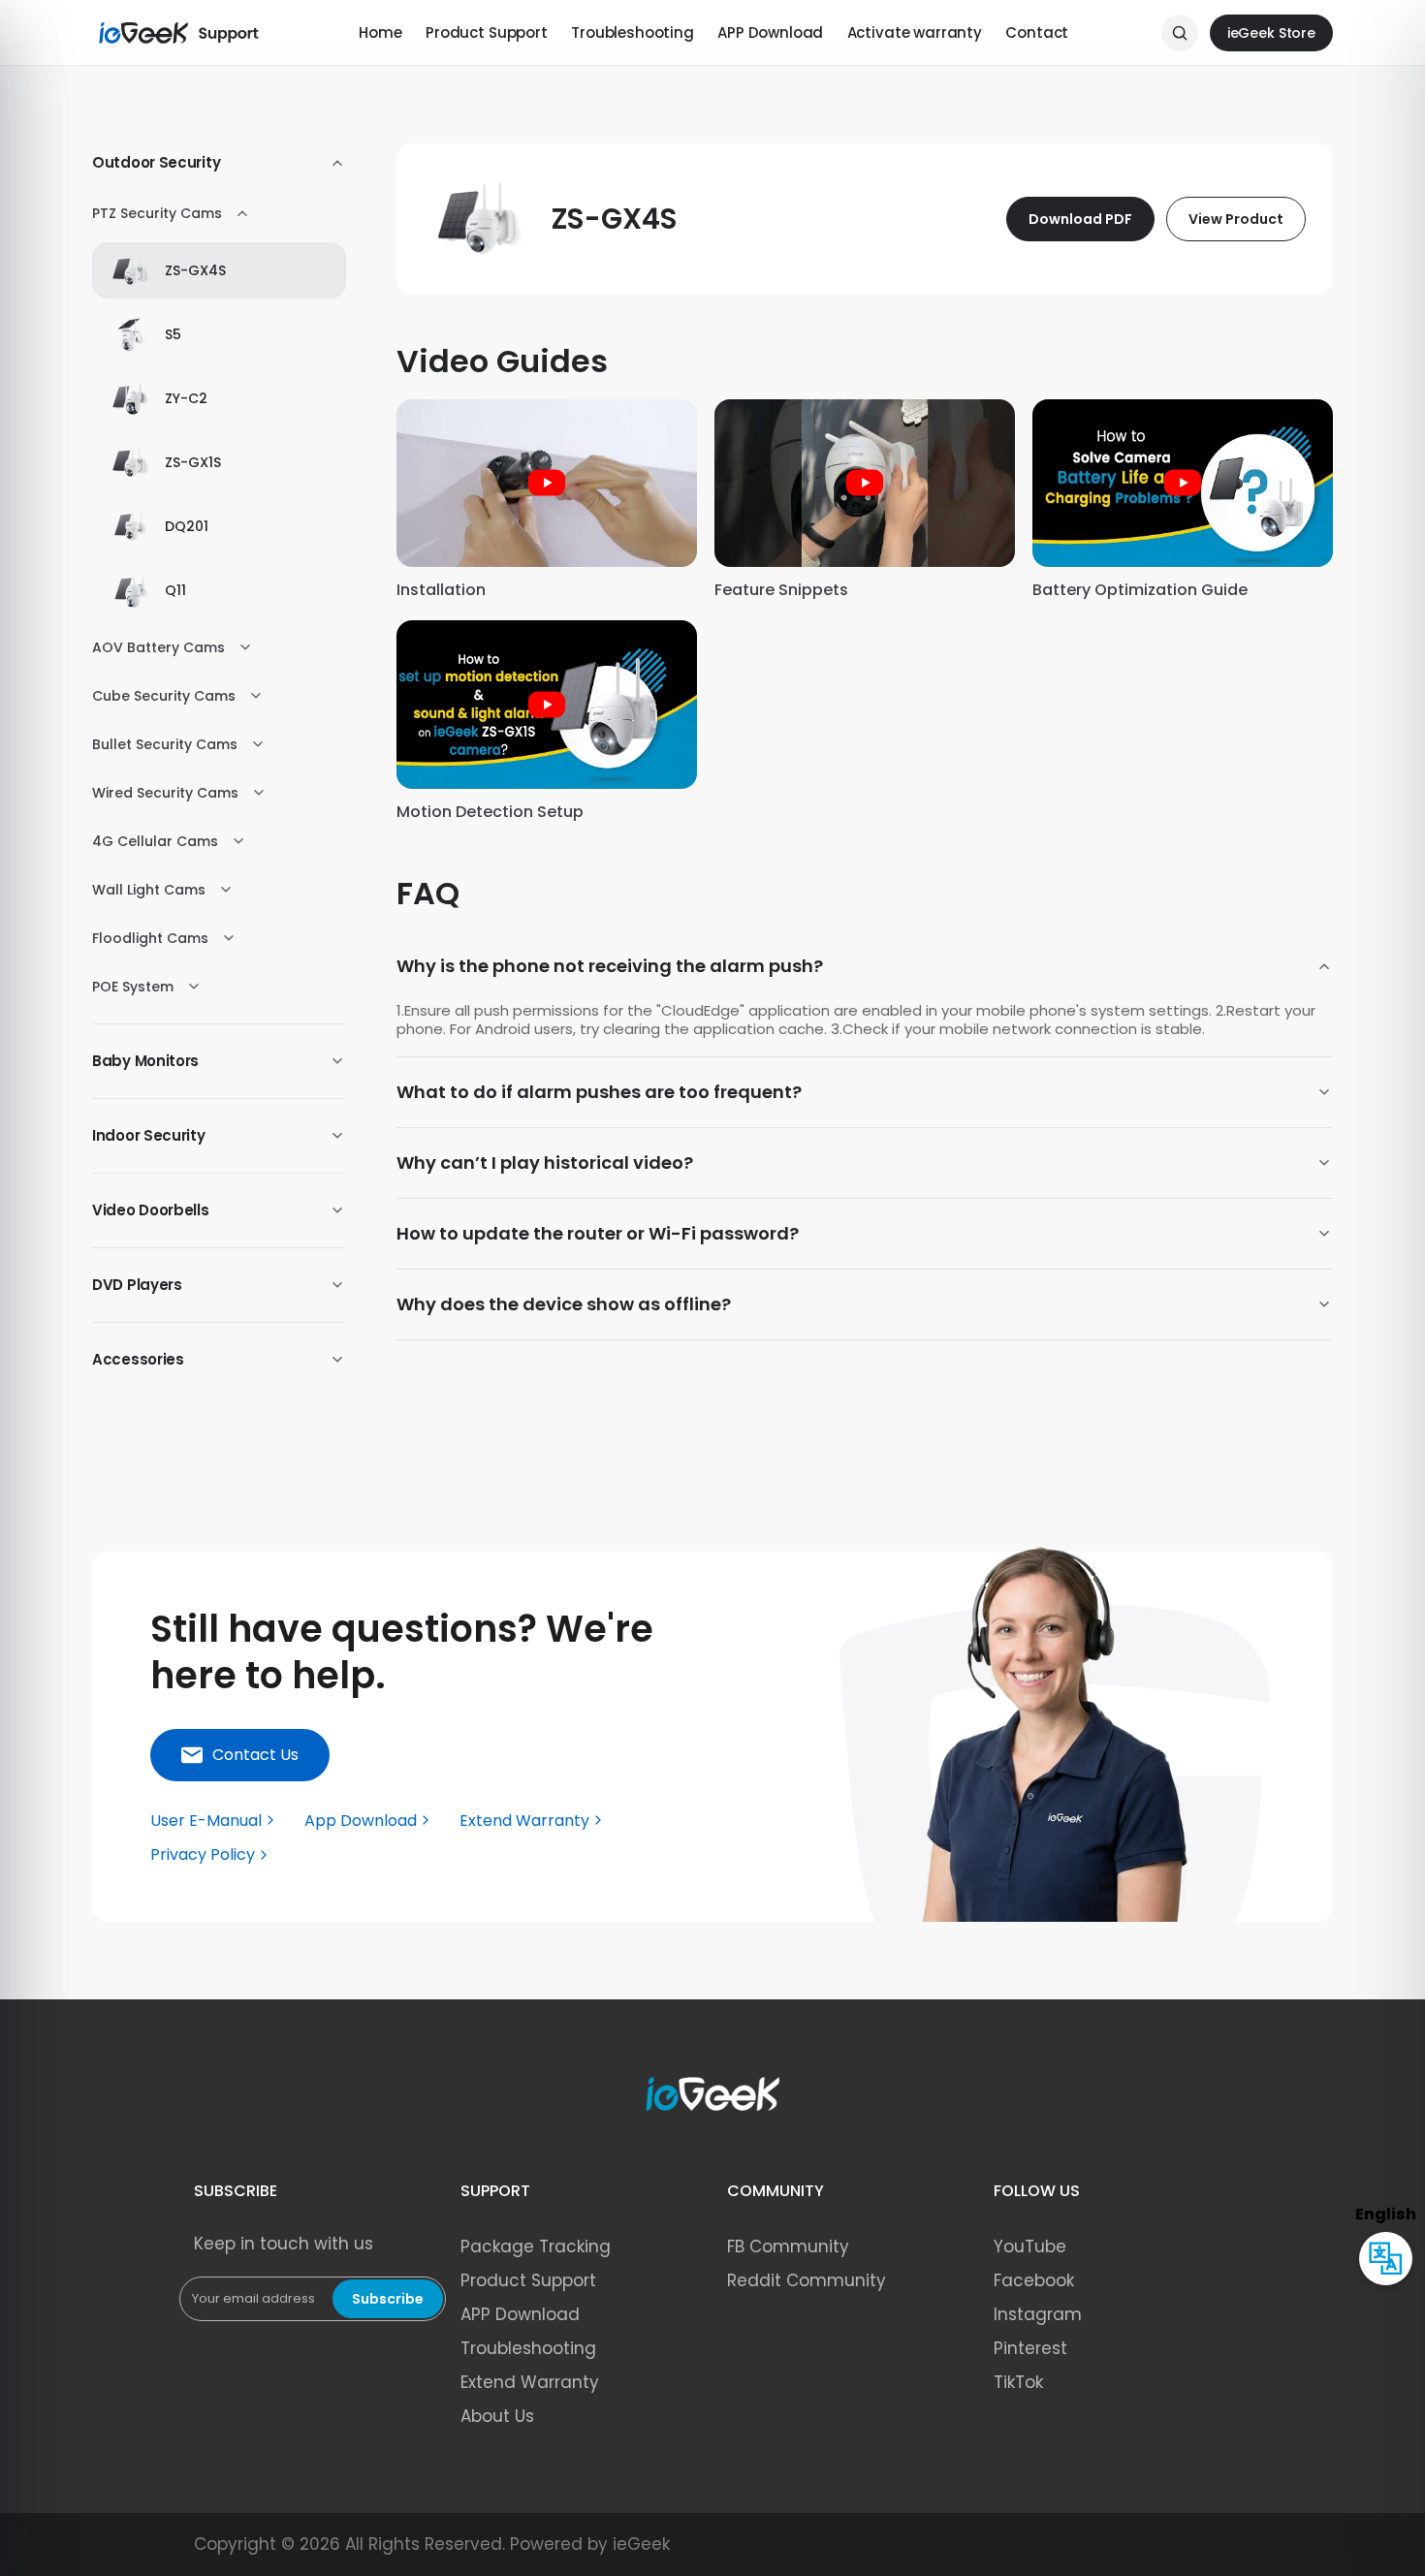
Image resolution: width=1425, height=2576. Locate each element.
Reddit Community (807, 2280)
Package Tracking (536, 2246)
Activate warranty (915, 32)
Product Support (487, 32)
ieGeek (641, 2544)
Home (380, 32)
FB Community (788, 2246)
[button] (240, 1755)
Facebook (1034, 2280)
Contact (1037, 32)
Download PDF (1080, 219)
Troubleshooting (633, 32)
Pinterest (1030, 2348)
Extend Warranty (530, 2382)
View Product (1236, 219)
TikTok (1018, 2382)
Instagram (1038, 2314)
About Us (497, 2416)
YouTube (1030, 2246)
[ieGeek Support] (179, 33)
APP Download (770, 32)
